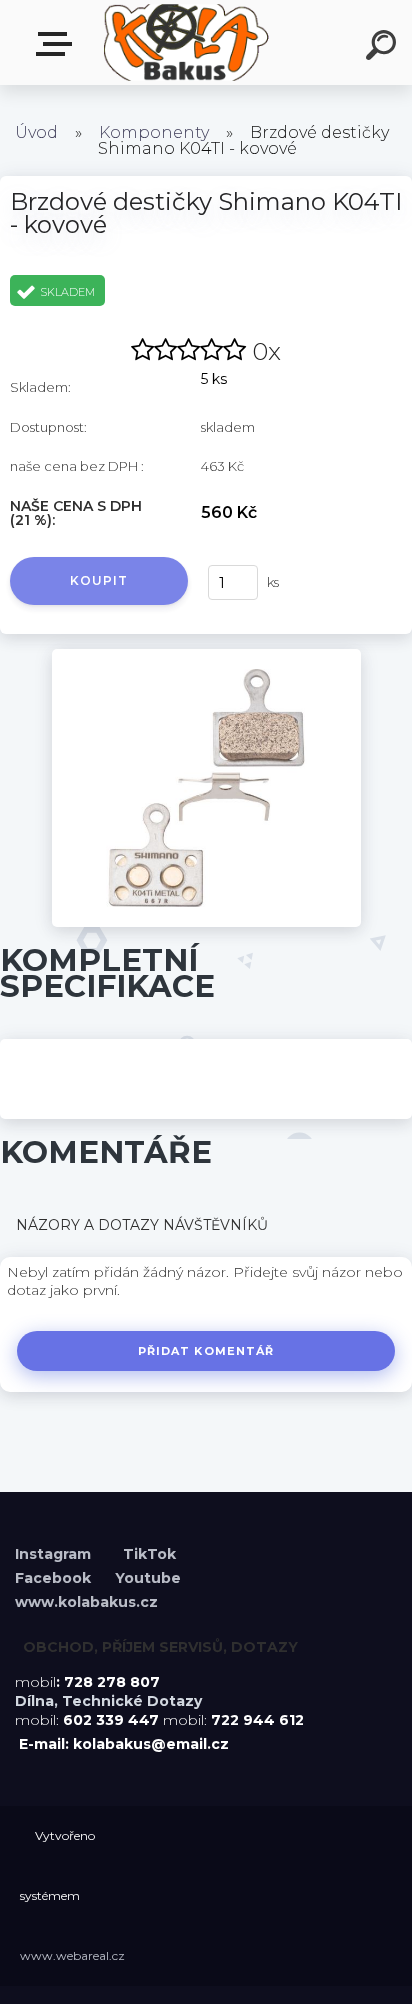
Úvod (36, 132)
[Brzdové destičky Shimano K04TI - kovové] (206, 656)
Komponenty (154, 132)
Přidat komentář (206, 1351)
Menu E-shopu (58, 44)
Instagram (55, 1554)
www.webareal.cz (72, 1955)
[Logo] (185, 42)
